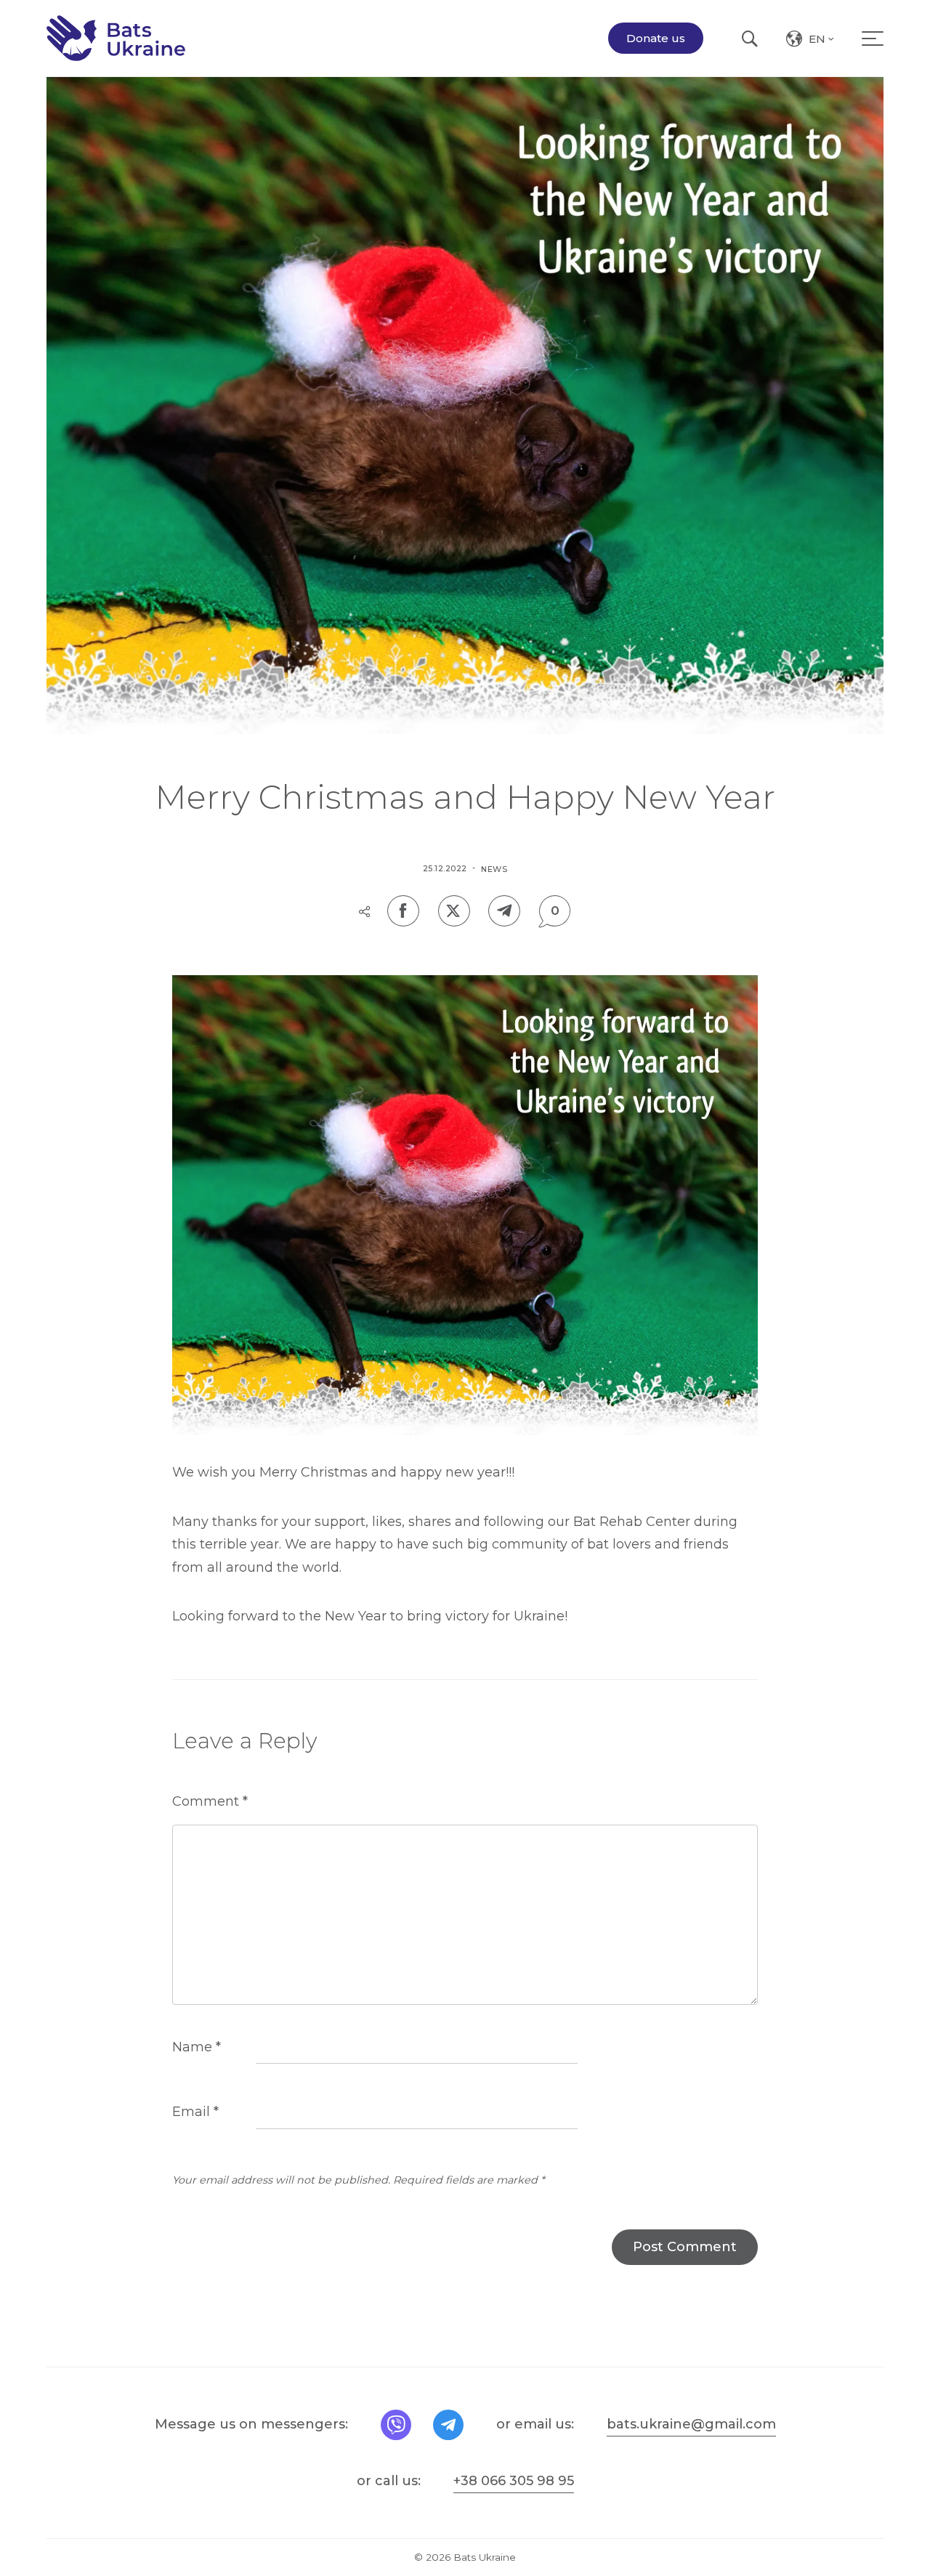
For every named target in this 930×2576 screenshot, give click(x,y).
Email (195, 2112)
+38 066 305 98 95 (514, 2481)
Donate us (656, 38)
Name (197, 2047)
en (822, 41)
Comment (210, 1801)
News (494, 869)
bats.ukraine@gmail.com (691, 2424)
